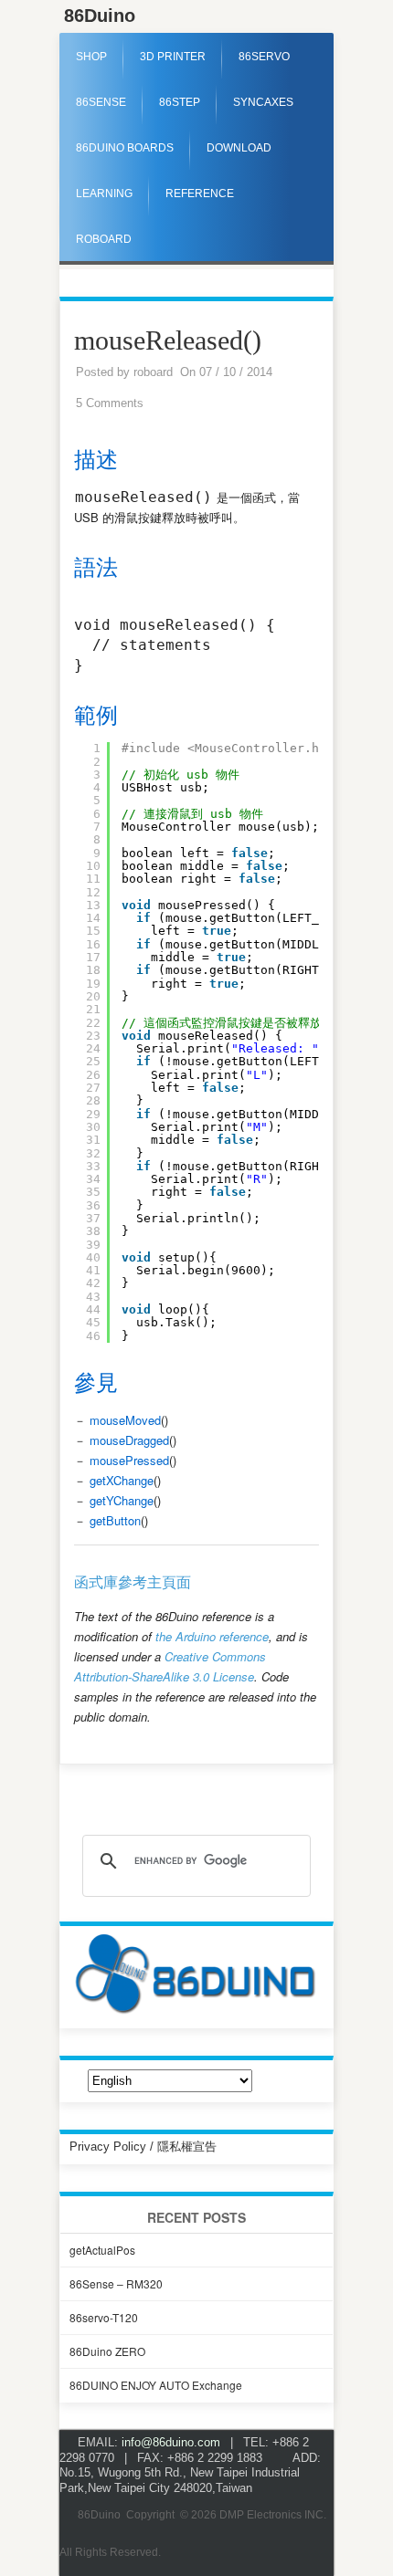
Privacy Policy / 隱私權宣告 (143, 2147)
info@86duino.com (171, 2442)
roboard (153, 372)
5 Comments (110, 403)
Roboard (104, 239)
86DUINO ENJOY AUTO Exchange (156, 2385)
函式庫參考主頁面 (133, 1582)
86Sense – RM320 (116, 2283)
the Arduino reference (212, 1636)
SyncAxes (263, 102)
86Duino (100, 16)
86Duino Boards (125, 148)
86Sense (101, 102)
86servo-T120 (104, 2317)
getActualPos (102, 2250)
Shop (91, 57)
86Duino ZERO (107, 2351)
